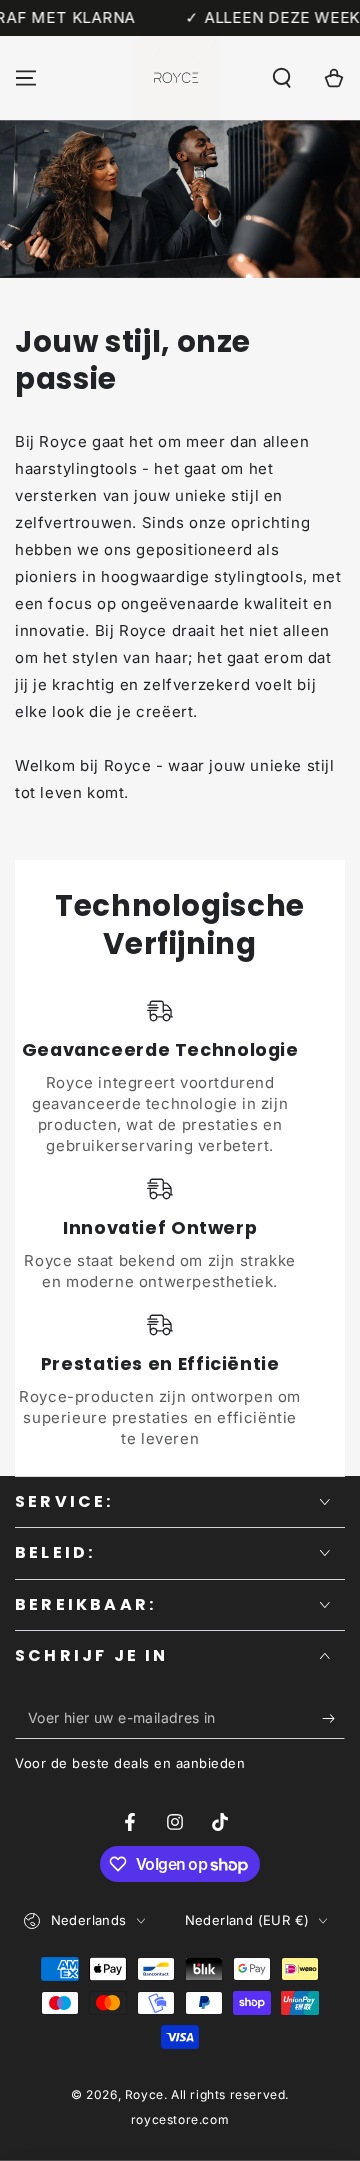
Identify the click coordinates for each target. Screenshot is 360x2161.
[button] (282, 78)
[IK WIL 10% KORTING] (333, 1719)
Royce (144, 2094)
